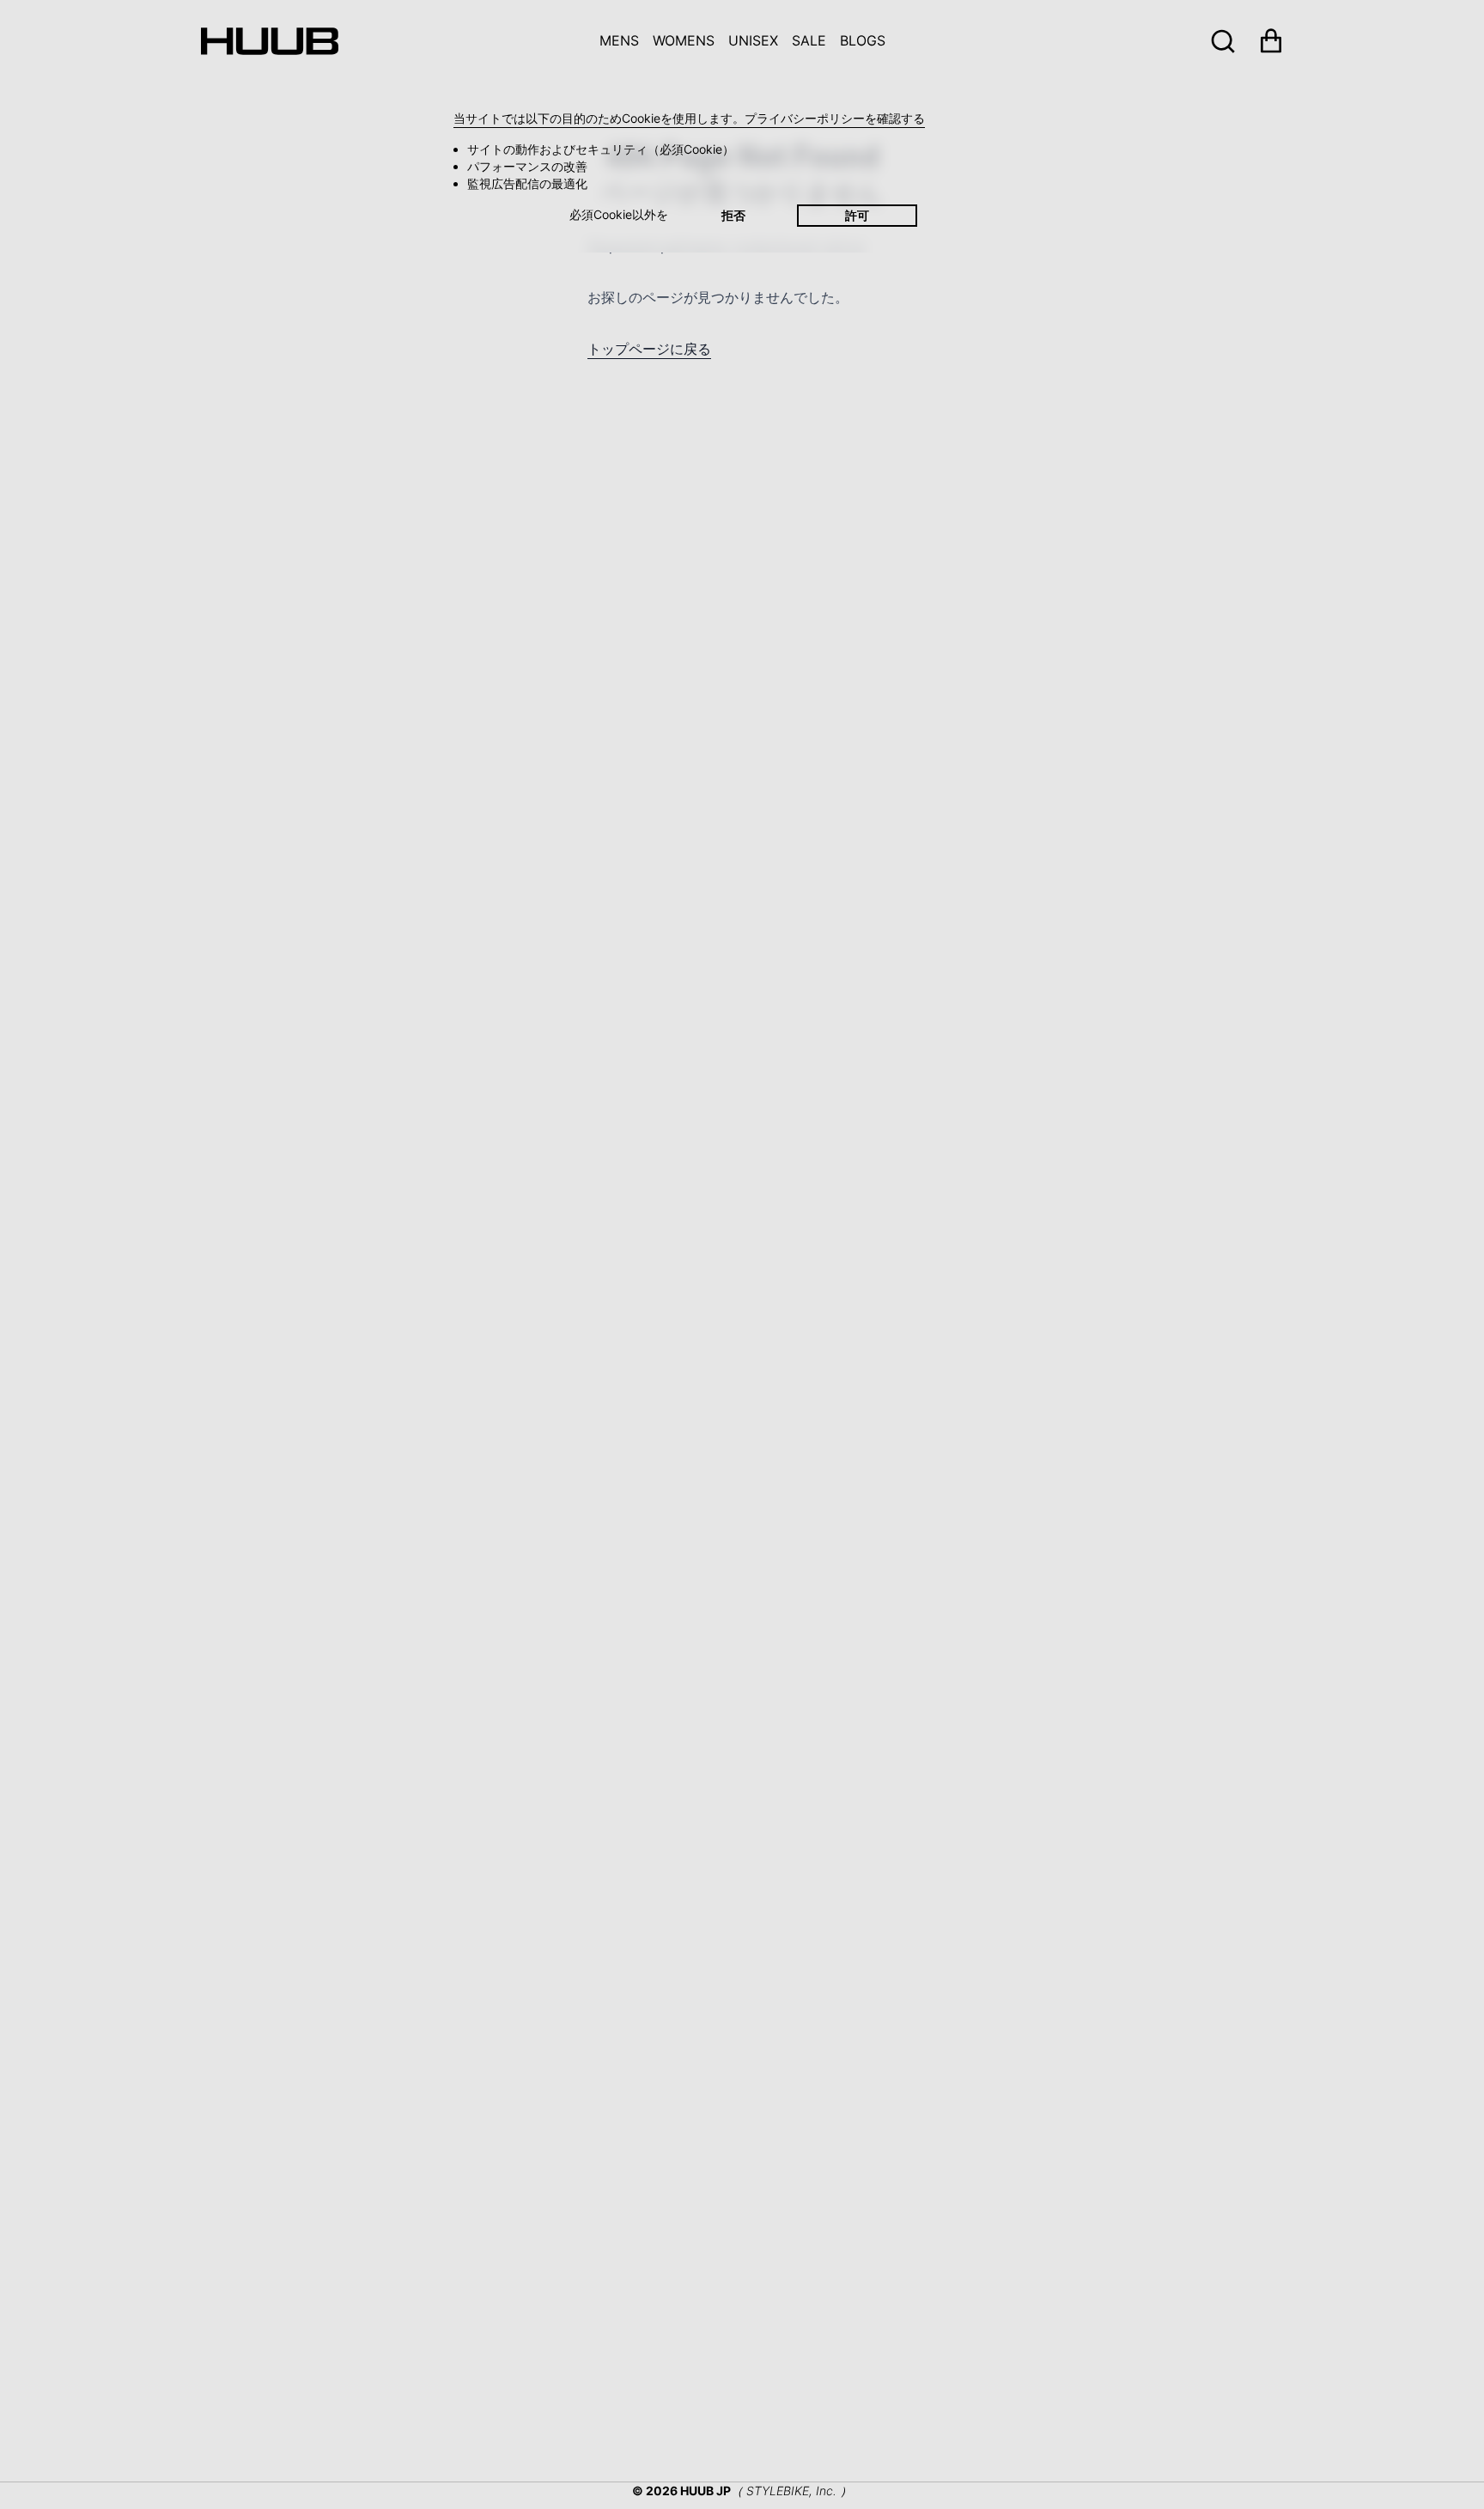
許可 (857, 215)
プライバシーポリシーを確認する (835, 118)
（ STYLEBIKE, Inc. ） (791, 2491)
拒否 (733, 215)
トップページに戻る (649, 349)
